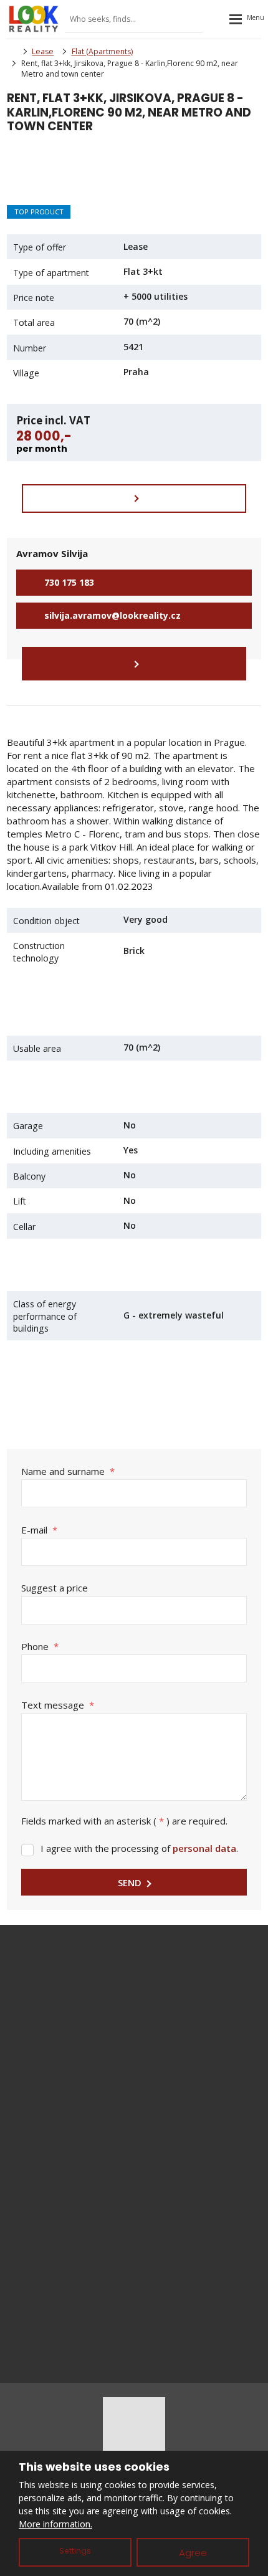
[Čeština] (216, 19)
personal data (204, 1848)
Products (134, 2221)
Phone (40, 1646)
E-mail (39, 1530)
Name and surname (68, 1471)
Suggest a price (55, 1588)
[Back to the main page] (34, 19)
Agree (193, 2553)
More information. (55, 2524)
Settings (75, 2551)
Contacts (134, 2303)
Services (134, 2241)
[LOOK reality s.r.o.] (11, 51)
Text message (58, 1705)
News (134, 2262)
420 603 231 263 (148, 2000)
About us (134, 2283)
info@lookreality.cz (151, 1987)
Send (130, 1882)
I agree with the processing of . (139, 1848)
